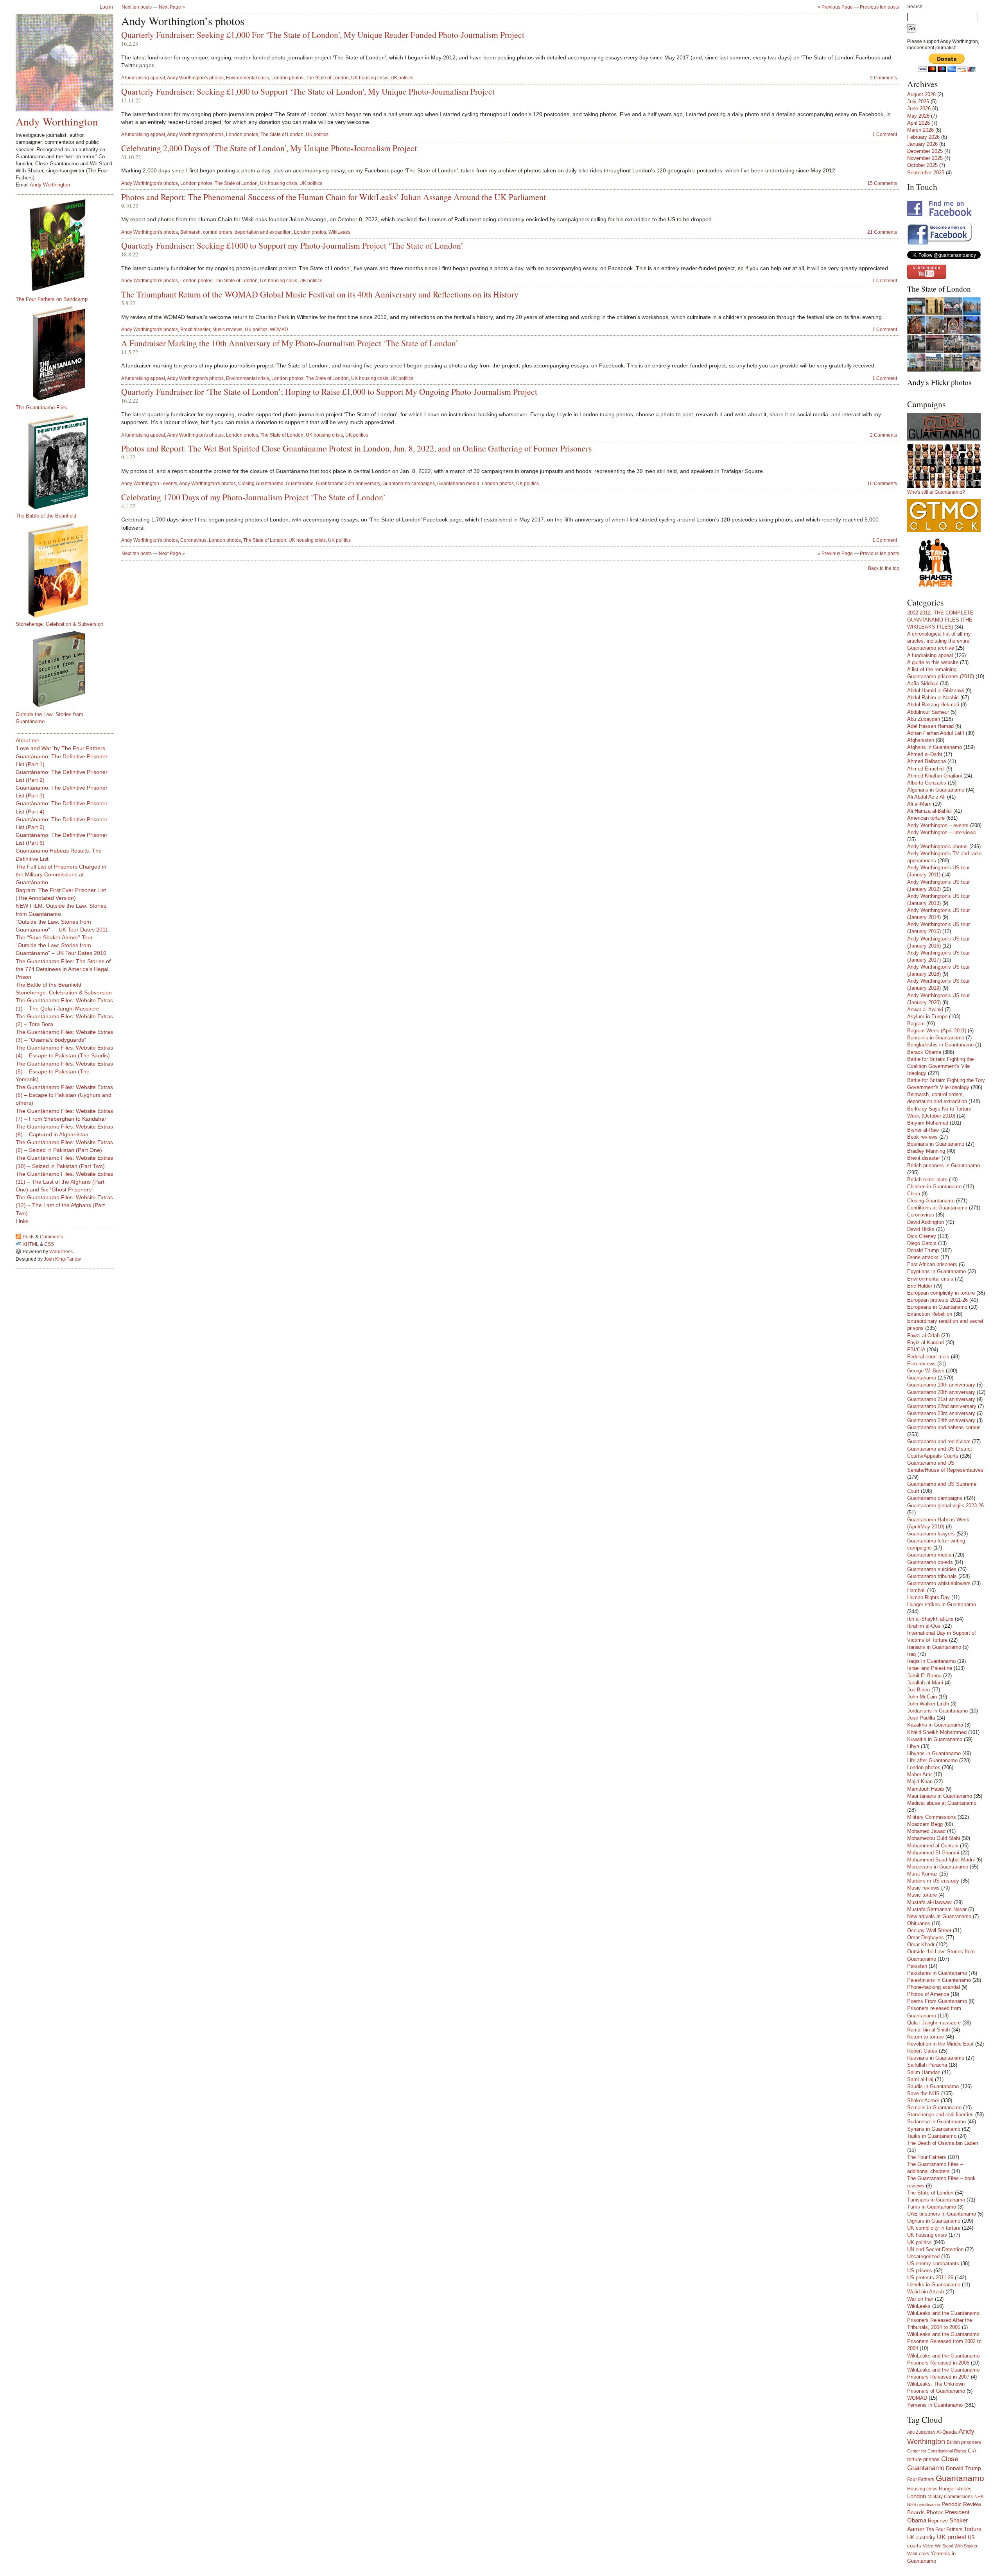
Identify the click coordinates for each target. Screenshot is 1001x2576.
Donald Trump (923, 1250)
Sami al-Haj (920, 2079)
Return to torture (926, 2037)
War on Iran (920, 2299)
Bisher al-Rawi (923, 1130)
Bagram (916, 1024)
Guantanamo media (458, 484)
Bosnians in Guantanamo (936, 1144)
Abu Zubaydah (924, 719)
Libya (913, 1746)
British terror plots (927, 1180)
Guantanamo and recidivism (939, 1441)
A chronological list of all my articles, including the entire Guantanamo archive (939, 641)
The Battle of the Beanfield (46, 516)
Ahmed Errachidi (926, 769)
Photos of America (928, 1994)
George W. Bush (926, 1371)
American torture (926, 818)
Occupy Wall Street (929, 1930)
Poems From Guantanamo (937, 2001)
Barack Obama (924, 1052)
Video (928, 2546)
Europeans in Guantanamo (937, 1307)
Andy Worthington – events (938, 825)
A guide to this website (933, 662)
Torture (973, 2529)
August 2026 (921, 94)
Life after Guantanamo (932, 1760)
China (914, 1194)
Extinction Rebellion (930, 1314)
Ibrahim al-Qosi (924, 1626)
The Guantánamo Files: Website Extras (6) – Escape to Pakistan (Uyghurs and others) (64, 1095)
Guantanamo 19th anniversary (941, 1385)
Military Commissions (932, 1817)
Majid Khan (920, 1782)
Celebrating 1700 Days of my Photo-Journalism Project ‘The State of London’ (253, 497)
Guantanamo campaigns (409, 484)
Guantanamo (300, 484)
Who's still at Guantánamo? (936, 492)
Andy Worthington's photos (195, 78)
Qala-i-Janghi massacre (934, 2023)
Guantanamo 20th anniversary (348, 484)
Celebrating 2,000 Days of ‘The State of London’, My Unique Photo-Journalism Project (269, 148)
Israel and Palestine (930, 1668)
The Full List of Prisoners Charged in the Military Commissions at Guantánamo (61, 874)
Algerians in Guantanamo (936, 790)
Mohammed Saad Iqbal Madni (941, 1860)
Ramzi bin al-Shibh (928, 2030)
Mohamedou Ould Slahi (934, 1838)
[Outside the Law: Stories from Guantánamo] (68, 669)
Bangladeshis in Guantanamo (940, 1045)
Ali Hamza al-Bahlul (929, 811)
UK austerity (921, 2538)
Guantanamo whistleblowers (939, 1583)
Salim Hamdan (924, 2072)
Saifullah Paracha (927, 2065)
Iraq (911, 1654)
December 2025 (925, 151)
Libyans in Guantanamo (934, 1753)
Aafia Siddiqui (923, 683)
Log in (106, 7)
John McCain (922, 1697)
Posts (29, 1237)
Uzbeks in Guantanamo (934, 2285)
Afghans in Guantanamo (935, 747)
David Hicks (921, 1229)
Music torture (922, 1895)
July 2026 (918, 101)
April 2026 (918, 123)
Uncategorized (923, 2256)
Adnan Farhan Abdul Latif (936, 733)
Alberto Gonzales (927, 783)
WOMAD (279, 330)
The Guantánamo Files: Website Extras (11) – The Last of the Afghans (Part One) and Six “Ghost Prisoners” (64, 1182)
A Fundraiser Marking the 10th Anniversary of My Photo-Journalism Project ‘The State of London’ (290, 343)
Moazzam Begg (925, 1824)
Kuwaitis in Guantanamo (935, 1739)
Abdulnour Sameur (928, 712)
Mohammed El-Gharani (933, 1853)
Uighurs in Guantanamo (934, 2221)
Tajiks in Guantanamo (932, 2136)
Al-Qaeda (947, 2432)
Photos (935, 2512)
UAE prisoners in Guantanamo (942, 2214)
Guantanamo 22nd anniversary (942, 1406)
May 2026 (918, 116)
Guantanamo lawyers (931, 1534)
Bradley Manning (926, 1151)
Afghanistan (921, 740)
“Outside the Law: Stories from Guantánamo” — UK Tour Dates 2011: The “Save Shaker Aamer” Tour (63, 930)
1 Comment (885, 134)
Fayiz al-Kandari (926, 1343)
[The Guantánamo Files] (68, 353)
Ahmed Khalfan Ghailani (935, 776)
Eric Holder (920, 1286)
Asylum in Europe (927, 1017)
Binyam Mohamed (928, 1123)
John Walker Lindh (928, 1704)
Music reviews (227, 330)
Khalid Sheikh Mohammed (937, 1732)
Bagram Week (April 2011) (937, 1031)
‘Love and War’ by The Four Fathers (60, 748)
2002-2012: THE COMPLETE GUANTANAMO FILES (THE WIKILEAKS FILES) (940, 620)
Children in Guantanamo (934, 1187)
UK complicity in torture (934, 2228)
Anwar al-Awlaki (925, 1009)
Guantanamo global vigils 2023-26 (945, 1506)
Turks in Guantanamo (932, 2207)
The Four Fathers (927, 2157)
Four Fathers (921, 2479)
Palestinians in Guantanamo (939, 1980)
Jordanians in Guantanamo (937, 1711)
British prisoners (964, 2442)
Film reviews (921, 1364)
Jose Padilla (921, 1718)
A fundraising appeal (143, 78)
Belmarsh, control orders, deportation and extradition (236, 232)
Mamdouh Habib (926, 1789)
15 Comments (882, 183)
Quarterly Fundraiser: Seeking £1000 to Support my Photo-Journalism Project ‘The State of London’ (292, 245)
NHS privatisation (924, 2504)
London (917, 2496)
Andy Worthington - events (149, 484)
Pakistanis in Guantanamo (937, 1973)
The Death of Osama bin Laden (943, 2143)
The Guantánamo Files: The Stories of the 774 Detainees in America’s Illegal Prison (63, 969)
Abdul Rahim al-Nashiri (933, 698)
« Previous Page (835, 7)
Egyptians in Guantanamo (936, 1271)
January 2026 (922, 144)
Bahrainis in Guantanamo (936, 1038)
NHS (979, 2497)
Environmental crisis (248, 78)
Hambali (916, 1590)
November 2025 (925, 158)
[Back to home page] (65, 63)
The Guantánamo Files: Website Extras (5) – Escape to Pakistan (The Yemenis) (64, 1071)
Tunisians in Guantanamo (936, 2200)
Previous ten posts (879, 7)
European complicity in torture (941, 1293)
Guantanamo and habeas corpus (944, 1427)
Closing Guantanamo (261, 484)
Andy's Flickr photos (939, 382)
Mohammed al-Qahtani (933, 1846)
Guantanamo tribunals (932, 1576)
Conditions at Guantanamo (937, 1208)
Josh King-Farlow (62, 1259)
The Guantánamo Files (41, 408)
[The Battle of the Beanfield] (68, 462)
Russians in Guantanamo (936, 2058)
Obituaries (919, 1923)
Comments (51, 1237)
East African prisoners (932, 1264)
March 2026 (920, 130)
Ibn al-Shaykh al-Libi (930, 1619)
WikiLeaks (339, 232)
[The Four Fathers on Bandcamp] (68, 245)
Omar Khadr (921, 1945)
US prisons (920, 2271)
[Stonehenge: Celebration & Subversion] (68, 570)
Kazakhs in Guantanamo (935, 1725)
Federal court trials (928, 1357)
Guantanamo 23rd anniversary (941, 1413)
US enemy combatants (933, 2263)
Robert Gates (922, 2051)
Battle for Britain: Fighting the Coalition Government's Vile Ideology (940, 1066)
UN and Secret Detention (935, 2249)
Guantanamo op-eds (930, 1562)
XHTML (31, 1244)
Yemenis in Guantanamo (935, 2405)
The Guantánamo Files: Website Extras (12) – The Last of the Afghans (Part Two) (64, 1205)
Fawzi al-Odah (923, 1335)
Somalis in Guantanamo (934, 2108)
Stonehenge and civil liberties (940, 2115)
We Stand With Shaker (956, 2546)
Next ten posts (137, 7)
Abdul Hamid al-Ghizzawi (936, 691)
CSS (49, 1244)
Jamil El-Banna (924, 1676)
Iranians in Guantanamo (934, 1647)
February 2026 (923, 137)
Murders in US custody (933, 1881)
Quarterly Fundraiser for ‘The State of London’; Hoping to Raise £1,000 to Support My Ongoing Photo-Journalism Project (329, 391)
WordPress (61, 1252)
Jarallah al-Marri (925, 1683)
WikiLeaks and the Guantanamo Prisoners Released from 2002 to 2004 (944, 2341)
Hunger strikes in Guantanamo (942, 1604)
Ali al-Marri (919, 804)
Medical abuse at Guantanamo (942, 1803)
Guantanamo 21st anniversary (941, 1399)
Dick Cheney (922, 1236)
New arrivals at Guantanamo (939, 1916)
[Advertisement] (47, 1388)
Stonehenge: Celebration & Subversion (59, 624)
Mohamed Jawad (926, 1831)
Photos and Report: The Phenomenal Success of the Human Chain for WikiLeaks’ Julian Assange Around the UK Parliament (334, 197)
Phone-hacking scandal (934, 1987)
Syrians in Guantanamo (934, 2129)
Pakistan (917, 1966)
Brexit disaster (195, 330)
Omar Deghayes (926, 1937)
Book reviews (922, 1137)
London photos (287, 78)
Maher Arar (919, 1774)
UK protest (952, 2537)
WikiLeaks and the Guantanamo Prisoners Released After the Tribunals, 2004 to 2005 (943, 2320)
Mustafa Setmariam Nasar (937, 1909)
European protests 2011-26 (937, 1300)
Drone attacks (923, 1257)
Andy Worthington (57, 121)
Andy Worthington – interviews (942, 832)
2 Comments (883, 78)
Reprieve (938, 2521)
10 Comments (882, 484)
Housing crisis (922, 2489)
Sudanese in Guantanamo (936, 2122)
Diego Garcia (922, 1243)
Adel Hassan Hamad (930, 726)
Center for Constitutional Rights (937, 2451)
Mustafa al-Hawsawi (930, 1902)
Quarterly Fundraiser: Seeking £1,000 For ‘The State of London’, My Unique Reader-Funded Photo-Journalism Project (323, 35)
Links (22, 1221)
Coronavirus (193, 540)
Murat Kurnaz (922, 1874)
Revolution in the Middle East (940, 2044)
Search (915, 7)
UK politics (402, 78)
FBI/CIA (916, 1350)
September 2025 (926, 173)
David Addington (926, 1222)
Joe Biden (918, 1690)
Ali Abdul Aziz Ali (926, 797)
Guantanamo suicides (932, 1569)
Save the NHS (923, 2093)
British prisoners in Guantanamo (944, 1165)
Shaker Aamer (923, 2100)
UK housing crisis (370, 78)
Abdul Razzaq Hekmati (933, 705)
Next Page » (172, 7)
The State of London (327, 78)
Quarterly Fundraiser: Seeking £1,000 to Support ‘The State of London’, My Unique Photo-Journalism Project (308, 91)
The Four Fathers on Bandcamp (52, 299)
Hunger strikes (955, 2489)
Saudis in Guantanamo (933, 2086)
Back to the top (884, 568)
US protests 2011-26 (930, 2278)
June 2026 (919, 108)
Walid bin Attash (926, 2292)
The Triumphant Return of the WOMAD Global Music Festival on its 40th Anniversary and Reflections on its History (320, 294)
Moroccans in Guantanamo (938, 1867)
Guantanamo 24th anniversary (941, 1420)
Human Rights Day (928, 1597)
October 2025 (922, 165)
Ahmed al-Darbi (925, 754)
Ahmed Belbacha (927, 761)
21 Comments (882, 232)
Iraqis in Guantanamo (931, 1661)
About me (28, 740)
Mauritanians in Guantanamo (940, 1796)
